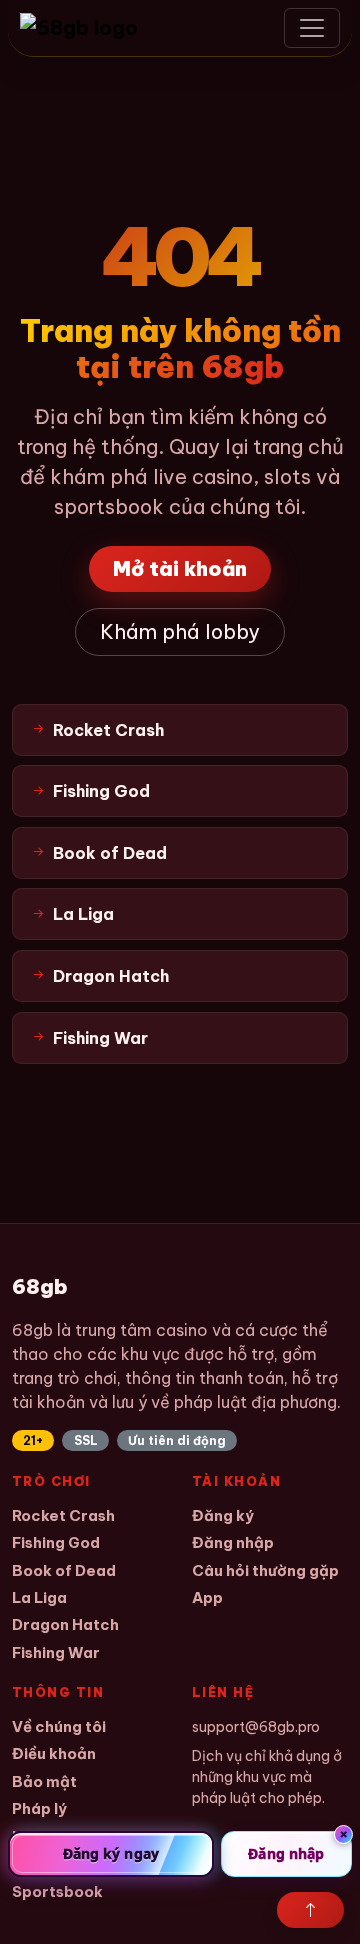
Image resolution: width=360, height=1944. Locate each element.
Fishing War (56, 1652)
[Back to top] (310, 1910)
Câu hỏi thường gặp (265, 1570)
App (207, 1597)
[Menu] (312, 28)
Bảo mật (44, 1781)
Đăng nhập (233, 1542)
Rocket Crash (63, 1515)
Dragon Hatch (65, 1624)
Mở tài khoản (180, 568)
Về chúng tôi (59, 1726)
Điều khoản (54, 1753)
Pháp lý (39, 1808)
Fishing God (56, 1542)
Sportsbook (57, 1891)
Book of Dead (64, 1570)
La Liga (39, 1597)
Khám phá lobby (180, 631)
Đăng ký (223, 1515)
